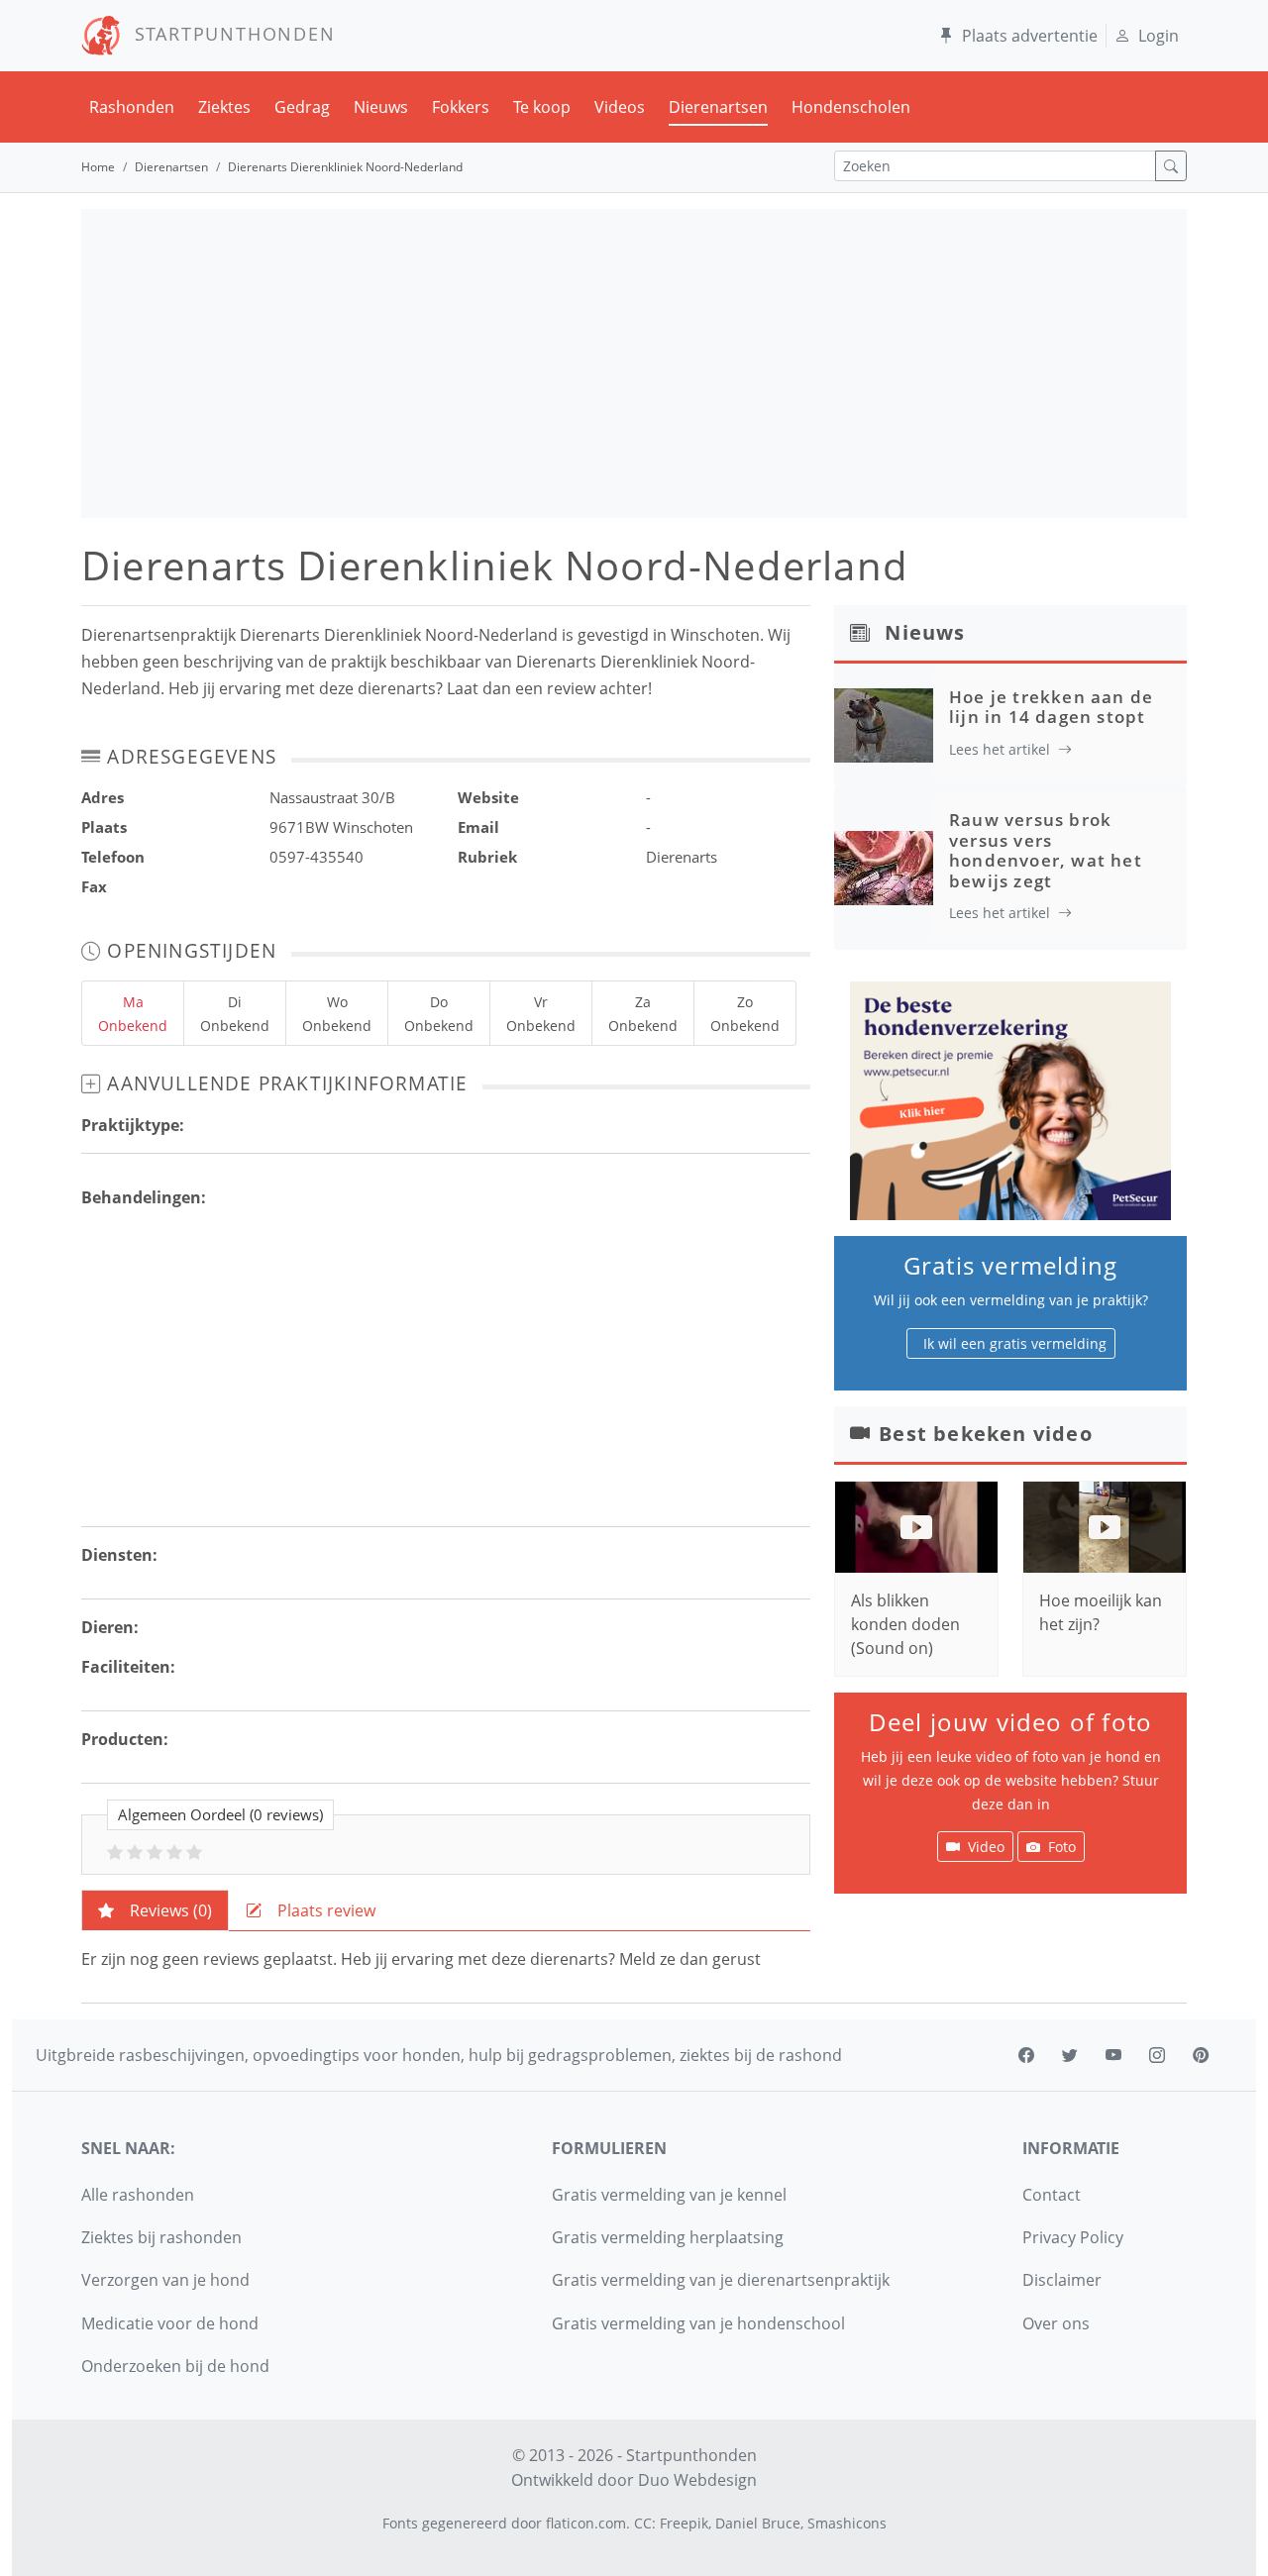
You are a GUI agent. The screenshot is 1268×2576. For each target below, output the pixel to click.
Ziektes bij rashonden (161, 2237)
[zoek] (1171, 166)
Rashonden (132, 107)
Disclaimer (1062, 2280)
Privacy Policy (1073, 2237)
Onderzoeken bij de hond (175, 2366)
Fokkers (461, 107)
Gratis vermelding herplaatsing (668, 2237)
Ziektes (224, 107)
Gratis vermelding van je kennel (669, 2195)
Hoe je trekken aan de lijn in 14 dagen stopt (1051, 707)
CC (643, 2523)
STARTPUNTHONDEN (228, 34)
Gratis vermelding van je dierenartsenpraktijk (721, 2280)
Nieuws (381, 107)
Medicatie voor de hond (170, 2323)
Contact (1052, 2195)
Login (1159, 36)
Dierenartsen (718, 107)
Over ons (1056, 2323)
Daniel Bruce (758, 2523)
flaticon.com (586, 2523)
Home (98, 167)
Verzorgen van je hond (165, 2280)
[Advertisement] (634, 363)
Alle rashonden (138, 2195)
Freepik (684, 2523)
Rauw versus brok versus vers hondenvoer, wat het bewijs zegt (1046, 850)
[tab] (155, 1910)
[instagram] (1157, 2055)
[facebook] (1026, 2055)
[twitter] (1070, 2055)
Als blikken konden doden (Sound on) (905, 1624)
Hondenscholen (851, 107)
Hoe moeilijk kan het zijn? (1101, 1612)
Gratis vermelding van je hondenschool (698, 2323)
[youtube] (1113, 2055)
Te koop (542, 107)
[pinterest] (1201, 2055)
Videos (620, 107)
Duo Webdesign (697, 2480)
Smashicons (847, 2523)
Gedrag (302, 107)
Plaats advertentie (1030, 36)
